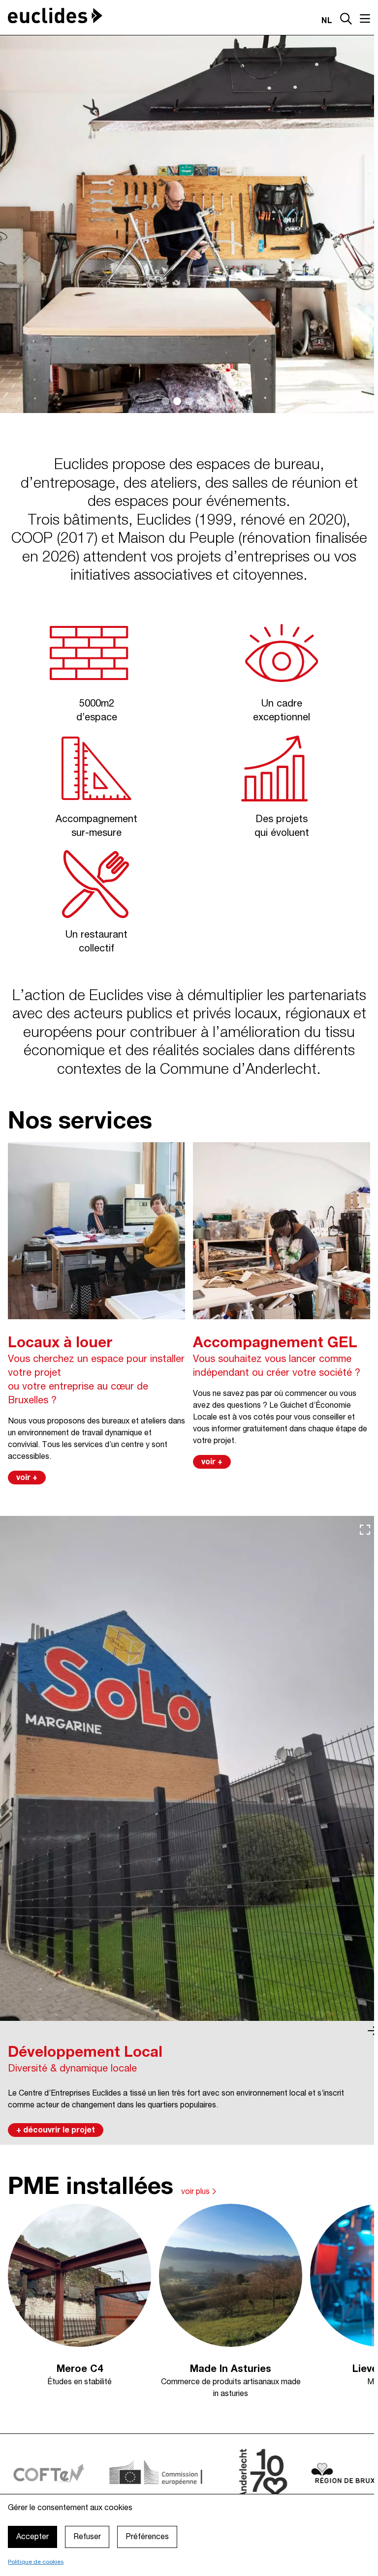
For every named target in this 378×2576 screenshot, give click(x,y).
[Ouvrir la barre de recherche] (346, 20)
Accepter (32, 2537)
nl (327, 21)
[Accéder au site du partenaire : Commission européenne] (114, 2473)
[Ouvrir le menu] (365, 19)
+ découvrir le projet (56, 2131)
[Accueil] (55, 15)
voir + (27, 1478)
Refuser (87, 2537)
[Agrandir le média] (365, 1530)
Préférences (147, 2537)
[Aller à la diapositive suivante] (373, 2031)
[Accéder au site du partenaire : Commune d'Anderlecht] (215, 2473)
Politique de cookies (36, 2562)
